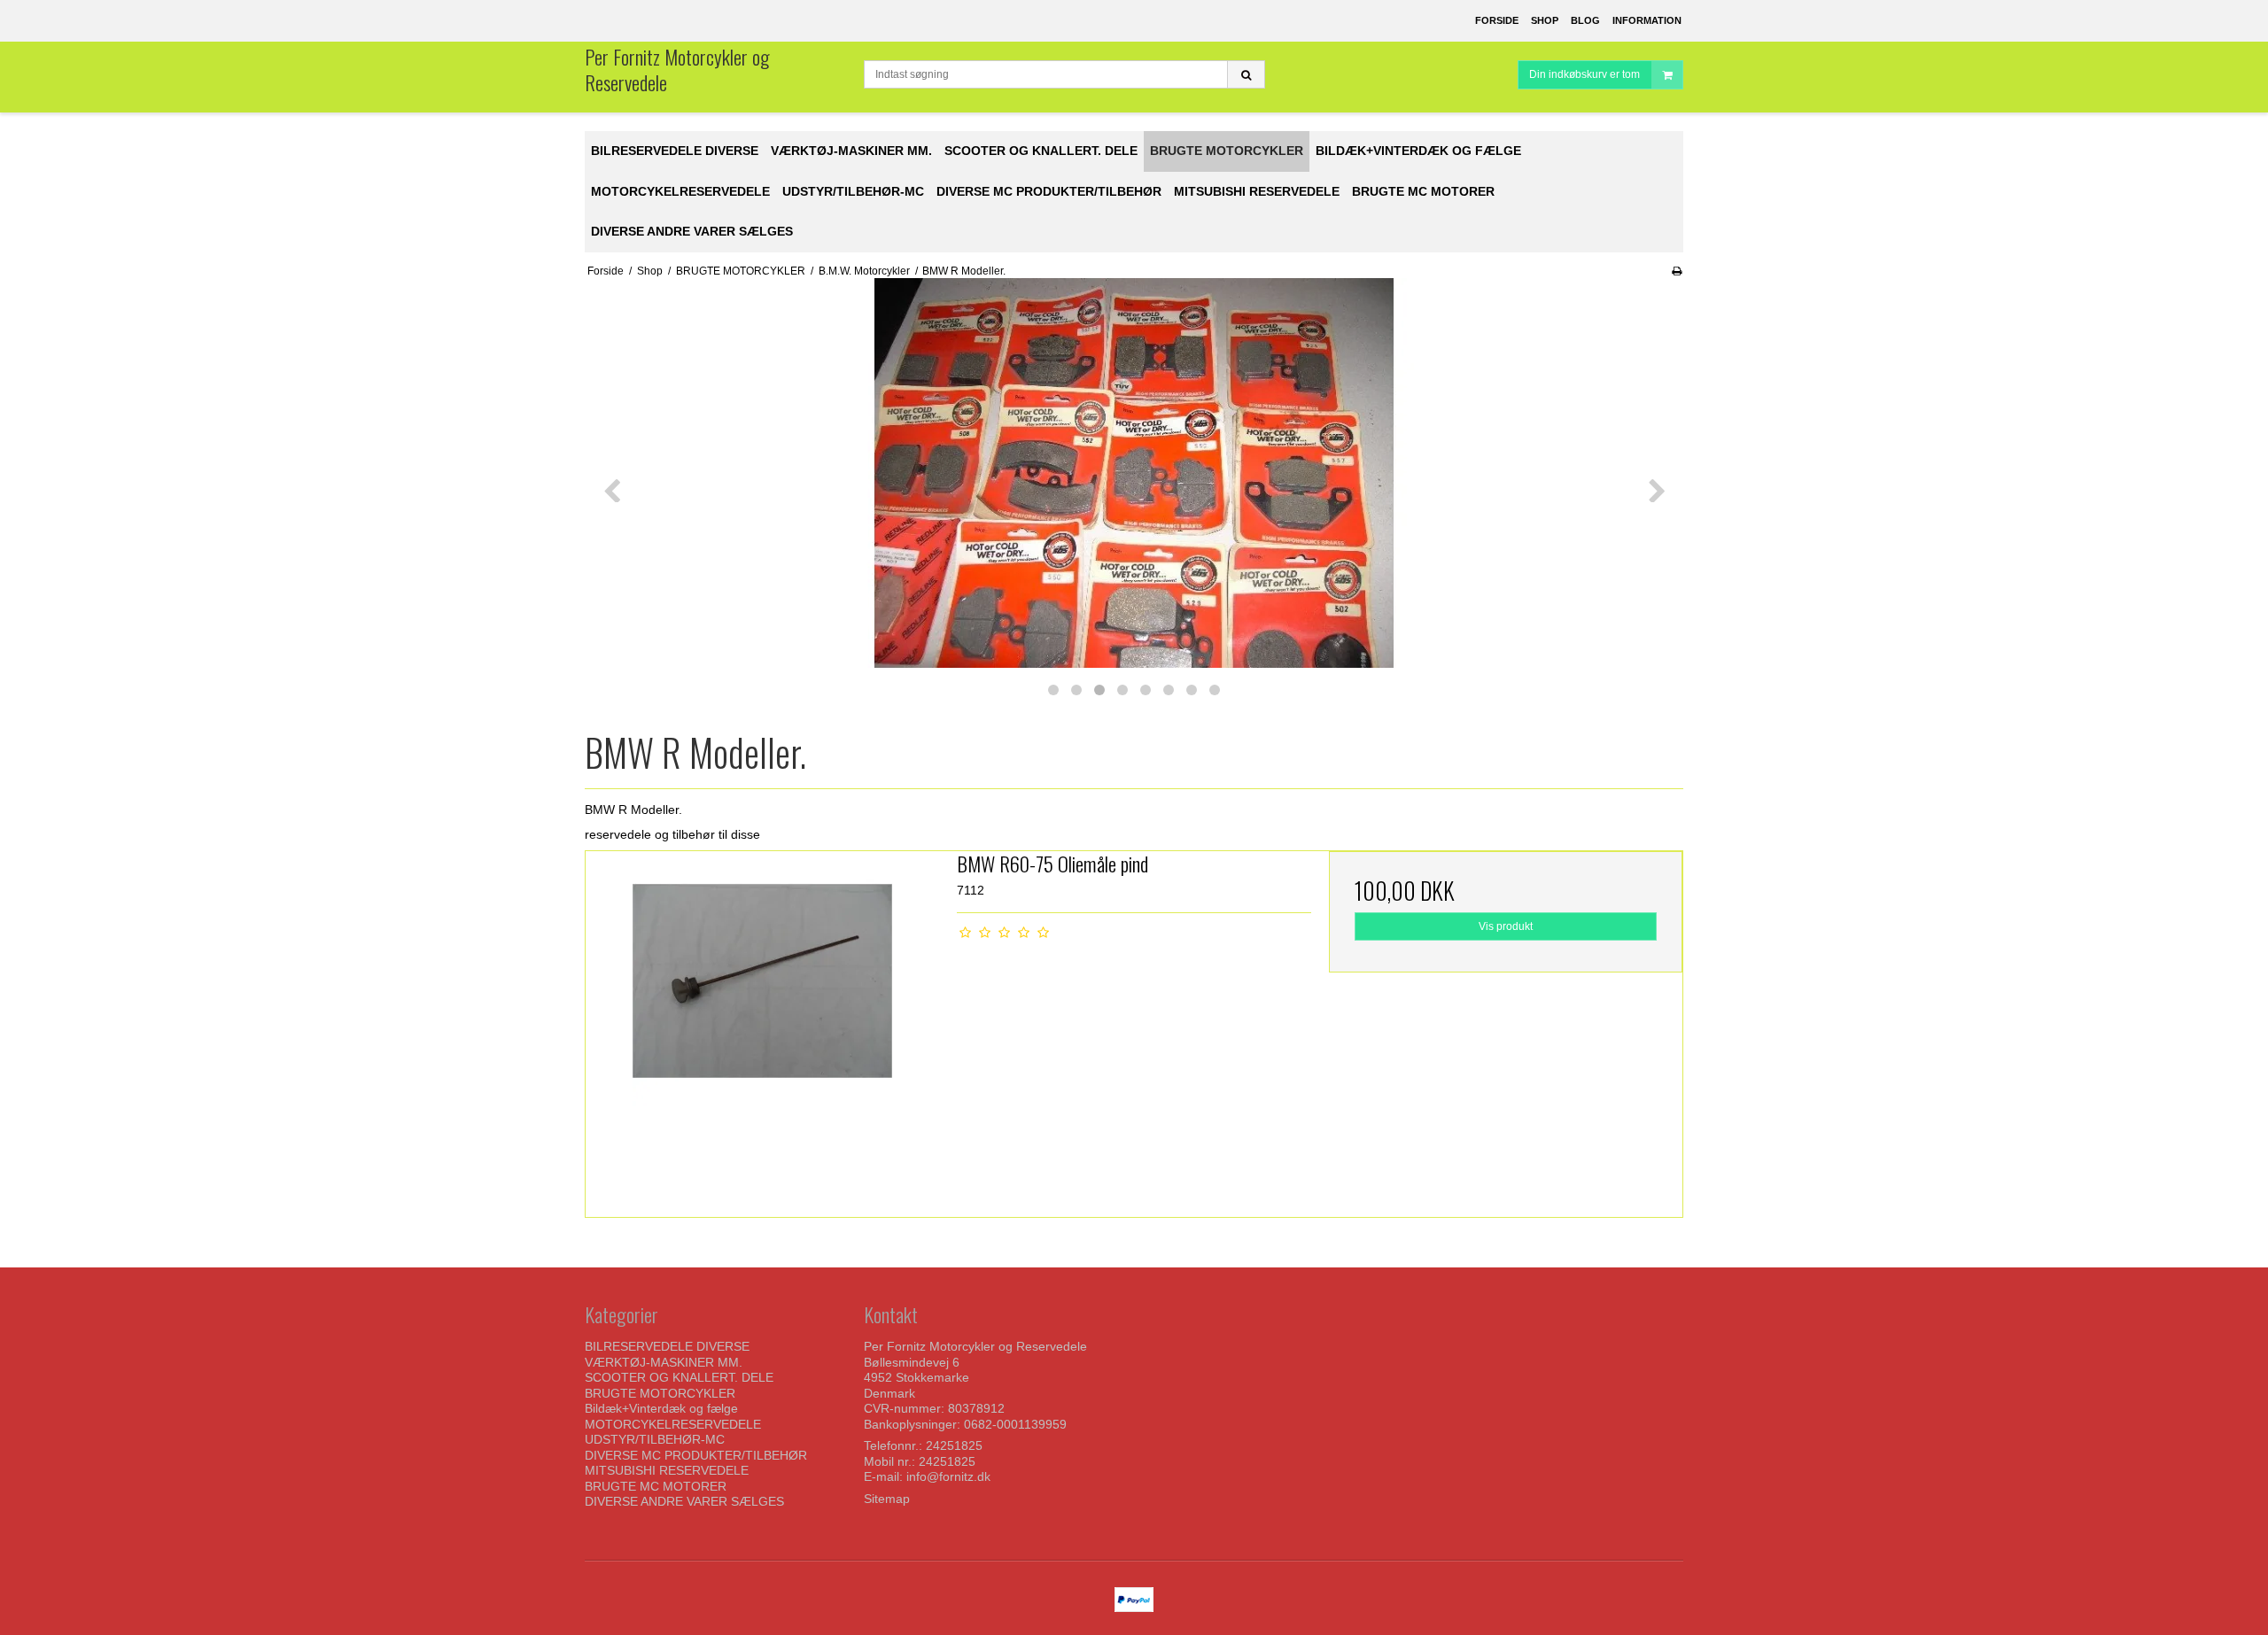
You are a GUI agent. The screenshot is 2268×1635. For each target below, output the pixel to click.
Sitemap (887, 1499)
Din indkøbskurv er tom (1584, 74)
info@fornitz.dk (948, 1476)
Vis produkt (1506, 926)
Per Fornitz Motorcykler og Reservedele (677, 70)
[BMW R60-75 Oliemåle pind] (762, 1028)
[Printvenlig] (1677, 271)
